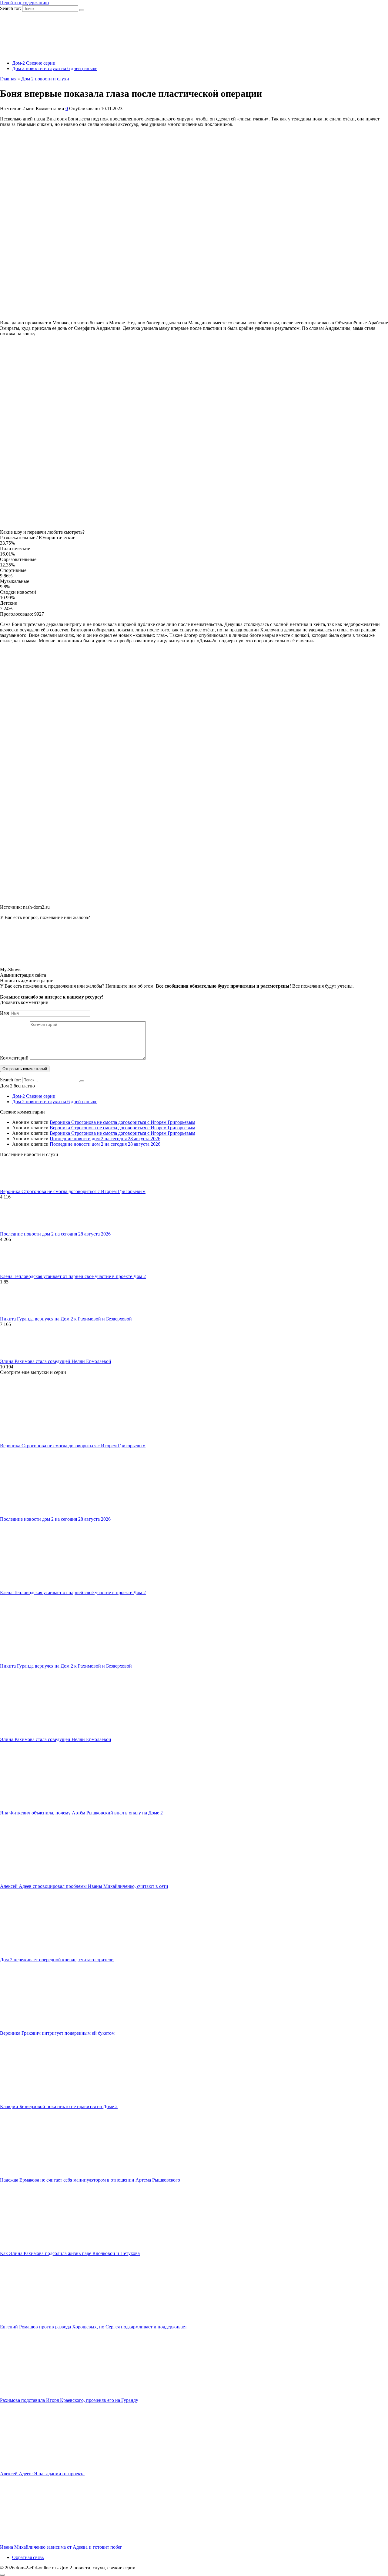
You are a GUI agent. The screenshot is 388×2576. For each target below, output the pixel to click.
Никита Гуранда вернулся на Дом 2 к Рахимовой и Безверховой (66, 1319)
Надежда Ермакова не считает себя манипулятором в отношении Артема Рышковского (90, 2180)
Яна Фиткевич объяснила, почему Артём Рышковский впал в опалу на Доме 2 (81, 1813)
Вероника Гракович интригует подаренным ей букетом (57, 2033)
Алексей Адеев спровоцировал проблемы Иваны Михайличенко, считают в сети (84, 1886)
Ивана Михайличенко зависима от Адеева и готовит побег (61, 2547)
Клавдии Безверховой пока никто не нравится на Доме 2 (59, 2106)
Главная (8, 79)
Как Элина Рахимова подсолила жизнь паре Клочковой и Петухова (70, 2253)
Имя (4, 1013)
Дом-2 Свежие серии (34, 63)
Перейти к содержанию (24, 3)
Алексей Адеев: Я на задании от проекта (42, 2474)
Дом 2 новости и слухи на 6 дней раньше (55, 68)
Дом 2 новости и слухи (45, 79)
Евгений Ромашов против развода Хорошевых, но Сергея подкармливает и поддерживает (94, 2327)
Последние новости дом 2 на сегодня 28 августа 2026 (105, 1139)
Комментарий (14, 1058)
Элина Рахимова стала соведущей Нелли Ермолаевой (56, 1361)
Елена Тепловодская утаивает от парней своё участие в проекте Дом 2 (73, 1276)
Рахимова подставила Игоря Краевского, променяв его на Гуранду (69, 2400)
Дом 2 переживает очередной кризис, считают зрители (57, 1960)
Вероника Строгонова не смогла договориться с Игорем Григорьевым (122, 1122)
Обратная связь (28, 2557)
